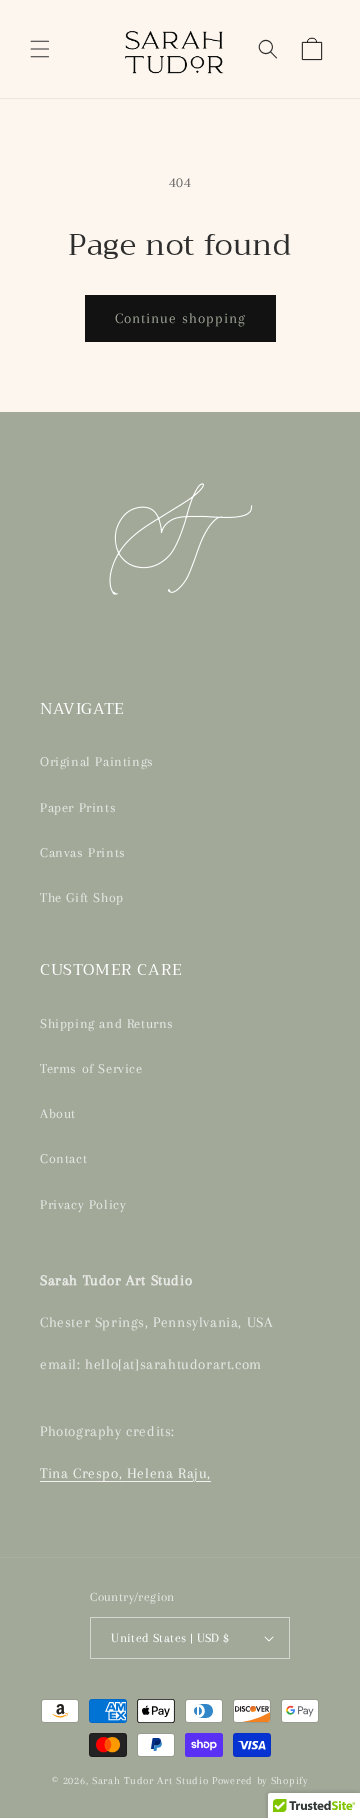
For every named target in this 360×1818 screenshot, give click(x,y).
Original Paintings (97, 761)
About (58, 1113)
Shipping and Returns (107, 1023)
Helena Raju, (169, 1473)
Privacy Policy (83, 1204)
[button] (40, 49)
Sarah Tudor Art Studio (150, 1780)
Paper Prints (78, 807)
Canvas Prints (83, 852)
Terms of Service (91, 1068)
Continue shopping (180, 318)
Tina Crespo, (83, 1473)
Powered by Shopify (260, 1780)
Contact (63, 1158)
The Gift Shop (82, 897)
